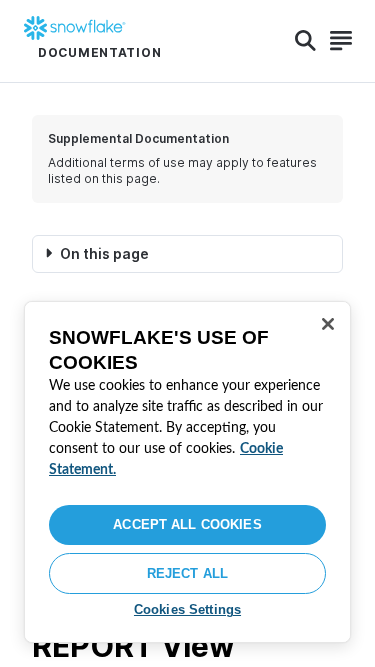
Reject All (187, 573)
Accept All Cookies (187, 524)
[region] (187, 472)
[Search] (305, 41)
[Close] (328, 324)
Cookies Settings (187, 609)
